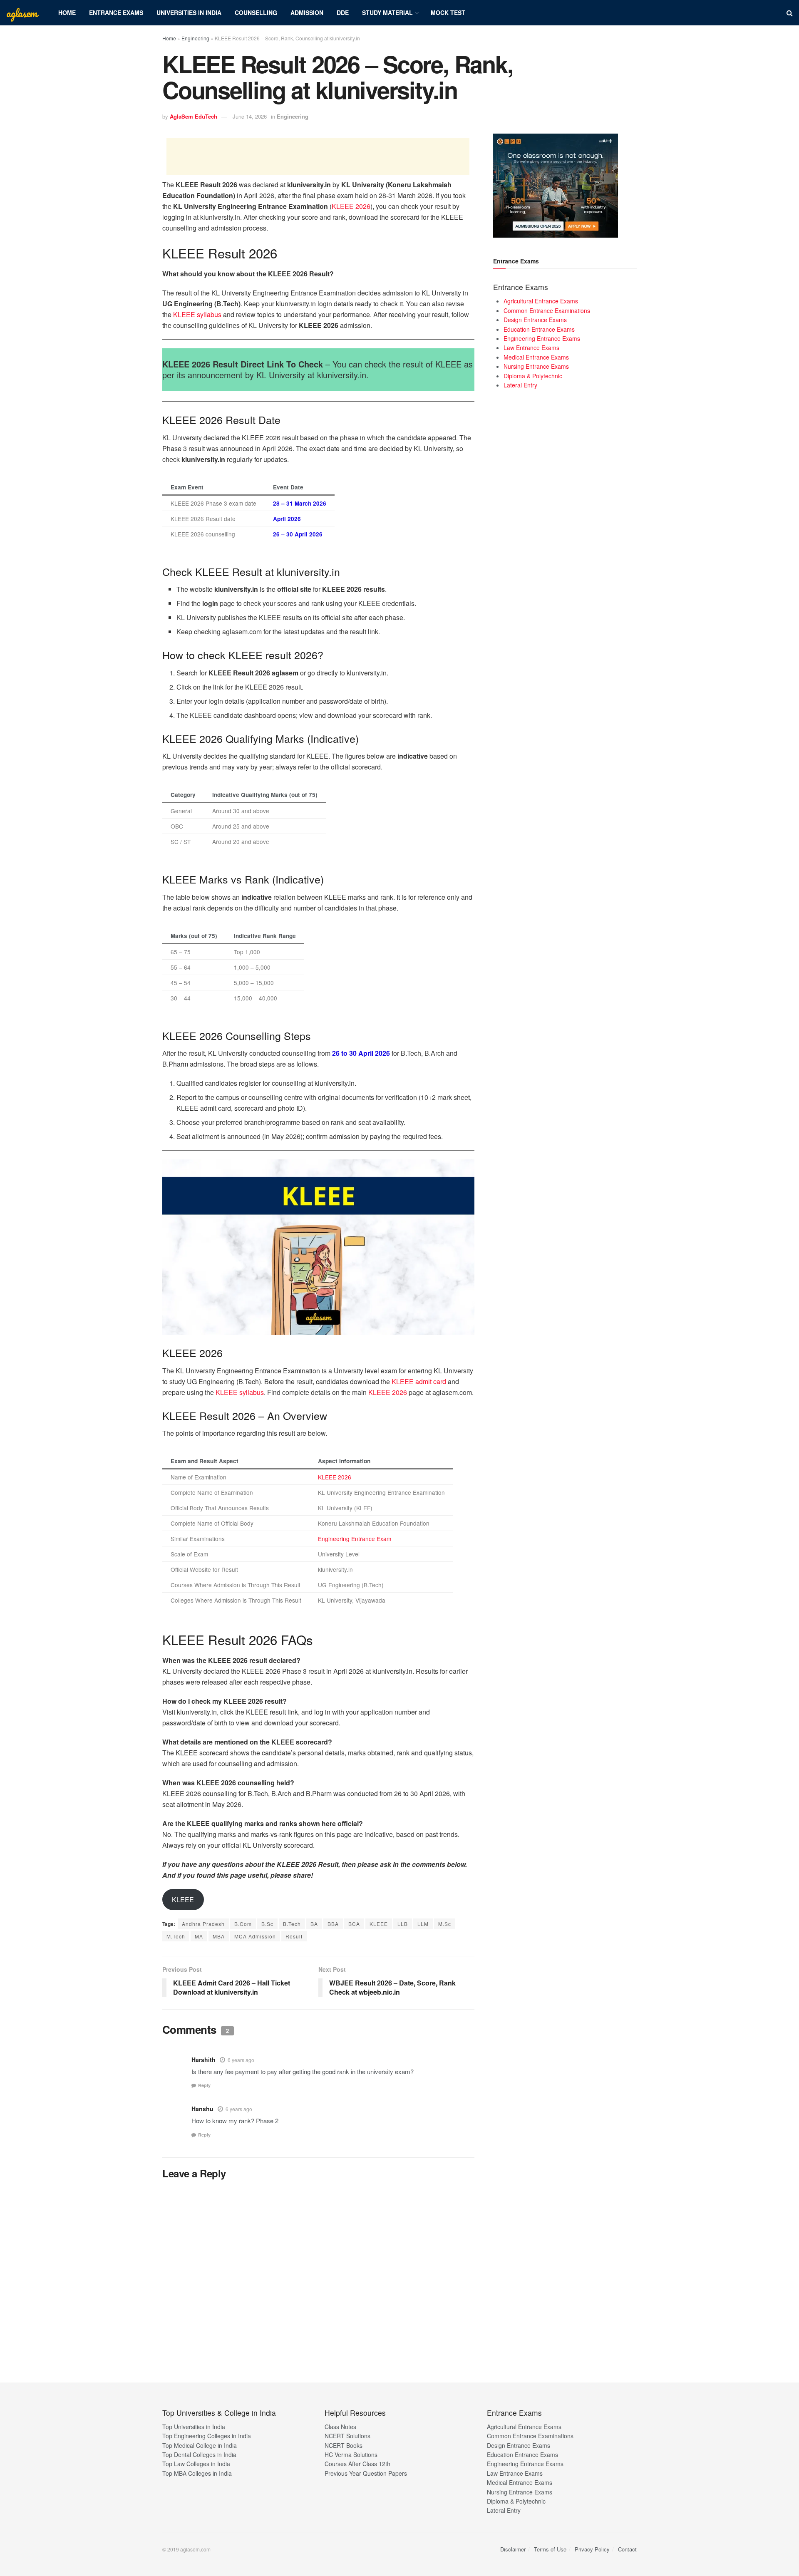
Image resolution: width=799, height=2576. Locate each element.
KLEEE (183, 1900)
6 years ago (241, 2060)
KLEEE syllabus (197, 314)
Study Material (387, 12)
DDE (343, 12)
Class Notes (340, 2427)
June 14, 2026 (250, 116)
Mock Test (448, 12)
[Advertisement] (318, 156)
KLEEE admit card (419, 1381)
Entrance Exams (116, 12)
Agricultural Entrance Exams (541, 301)
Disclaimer (513, 2549)
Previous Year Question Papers (366, 2473)
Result (294, 1936)
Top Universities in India (194, 2427)
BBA (333, 1924)
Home (67, 12)
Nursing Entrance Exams (536, 366)
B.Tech (292, 1924)
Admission (307, 12)
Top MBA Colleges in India (197, 2473)
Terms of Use (550, 2549)
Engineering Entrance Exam (355, 1539)
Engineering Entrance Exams (542, 338)
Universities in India (189, 12)
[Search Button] (790, 13)
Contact (627, 2549)
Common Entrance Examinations (547, 310)
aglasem (22, 13)
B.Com (243, 1924)
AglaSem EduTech (194, 116)
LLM (423, 1924)
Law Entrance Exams (531, 347)
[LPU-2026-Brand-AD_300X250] (556, 185)
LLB (403, 1924)
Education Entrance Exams (539, 329)
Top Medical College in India (200, 2445)
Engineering (195, 38)
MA (199, 1936)
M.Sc (445, 1924)
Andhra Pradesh (203, 1924)
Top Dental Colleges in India (199, 2454)
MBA (219, 1936)
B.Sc (267, 1924)
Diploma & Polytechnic (533, 376)
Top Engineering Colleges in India (207, 2436)
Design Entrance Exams (535, 320)
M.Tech (176, 1936)
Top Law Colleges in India (196, 2464)
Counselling (256, 12)
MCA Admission (255, 1936)
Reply (204, 2085)
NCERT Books (344, 2445)
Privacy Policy (592, 2549)
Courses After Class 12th (357, 2464)
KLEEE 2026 (351, 206)
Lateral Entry (520, 385)
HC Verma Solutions (351, 2454)
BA (314, 1924)
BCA (354, 1924)
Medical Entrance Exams (536, 357)
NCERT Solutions (347, 2436)
